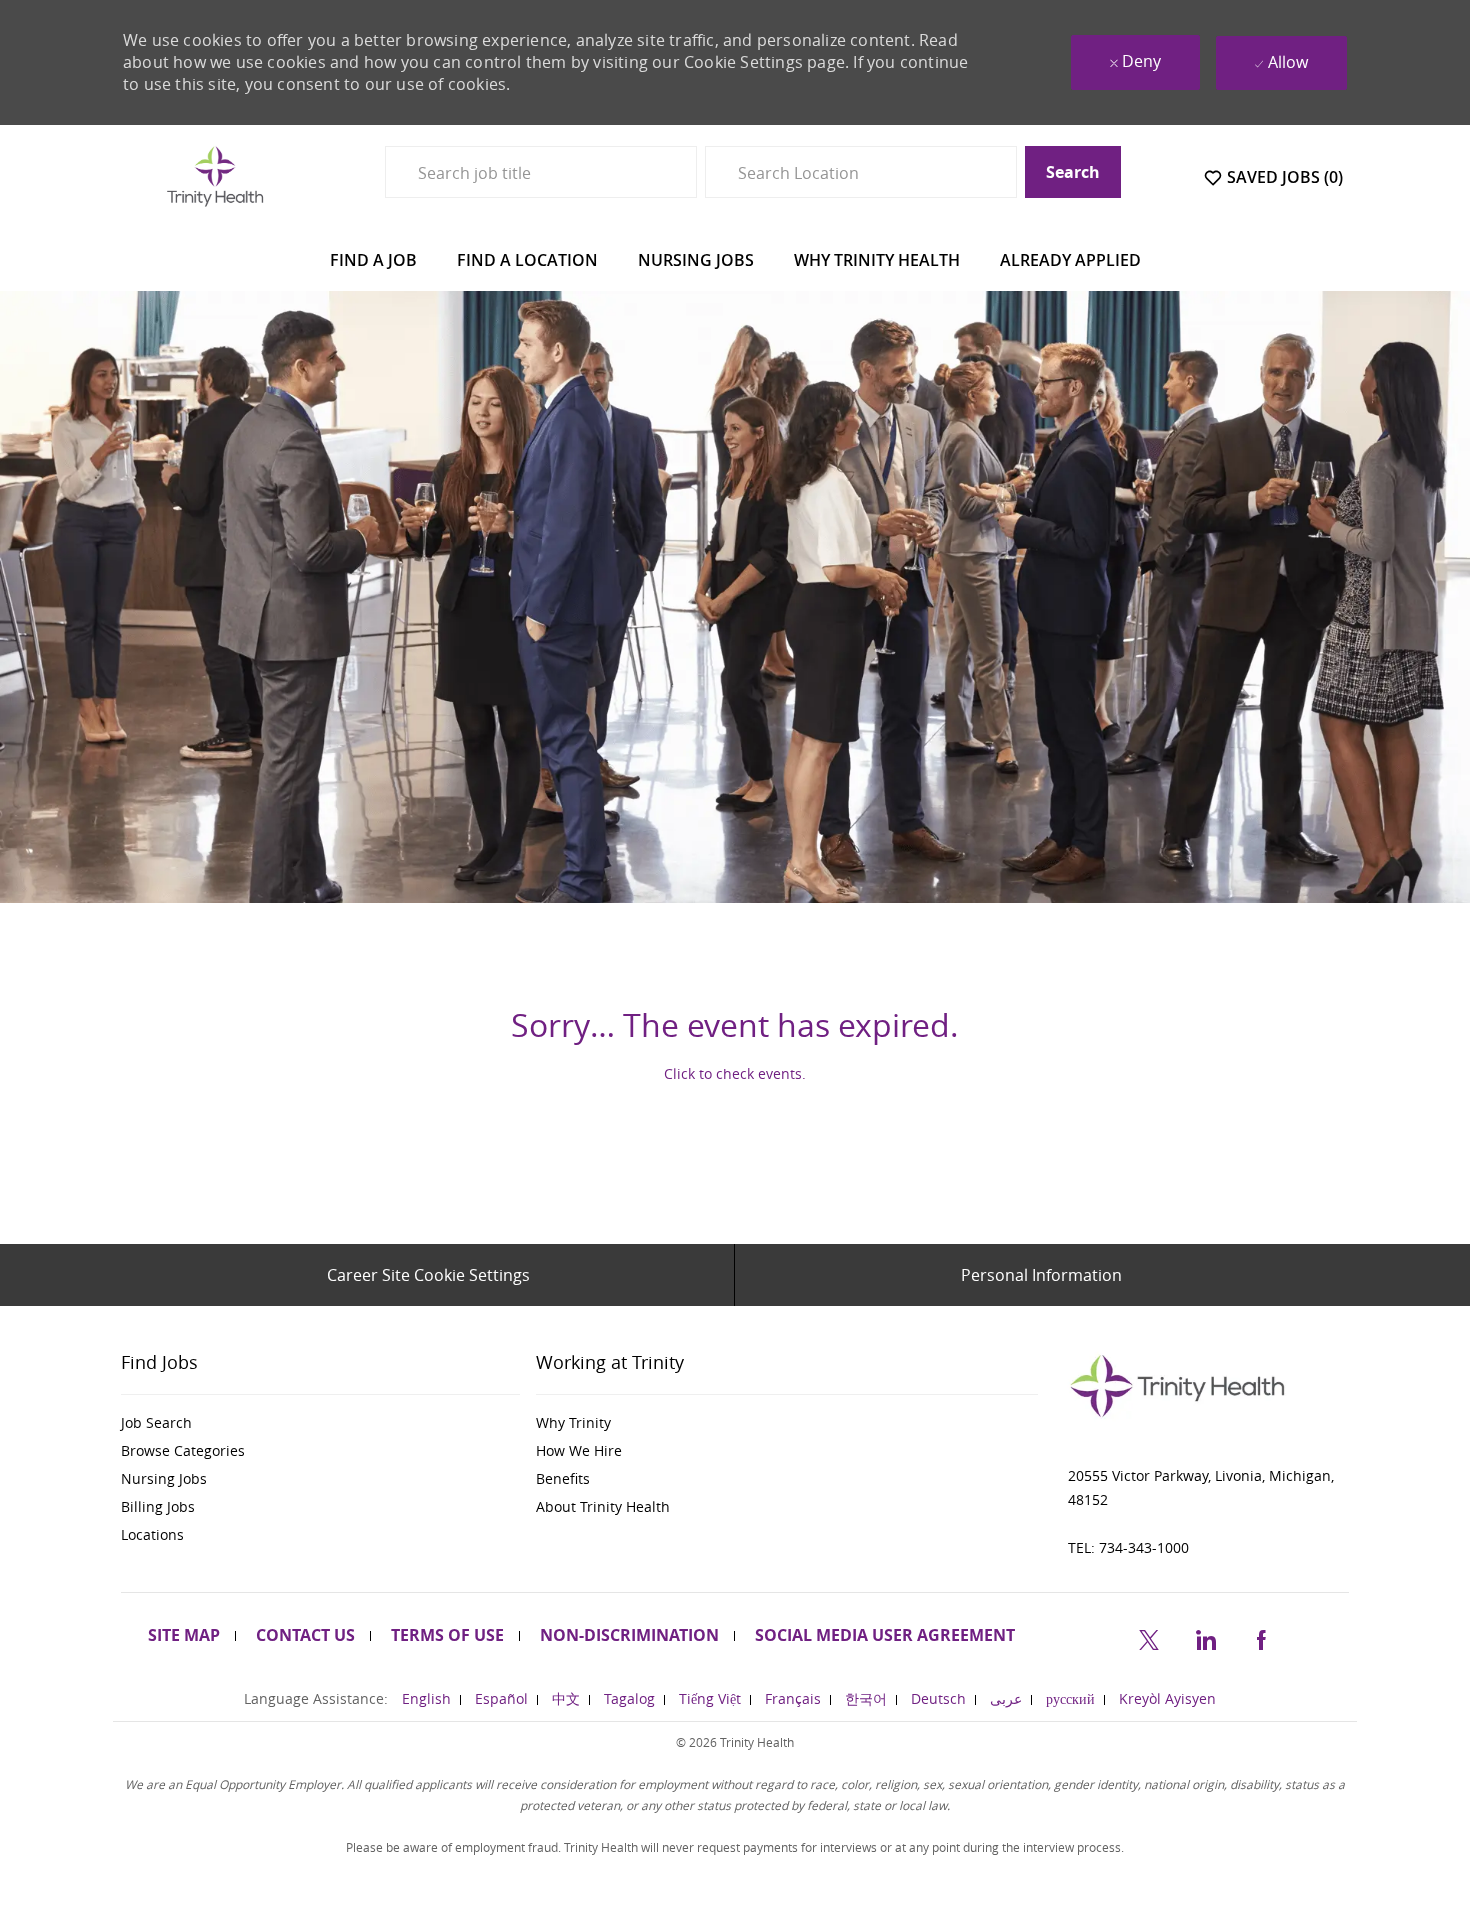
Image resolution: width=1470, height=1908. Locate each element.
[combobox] (541, 172)
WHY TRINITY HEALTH (877, 260)
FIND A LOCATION (527, 260)
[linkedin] (1205, 1636)
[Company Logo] (215, 175)
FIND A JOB (373, 260)
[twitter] (1149, 1636)
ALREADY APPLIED (1070, 260)
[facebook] (1261, 1636)
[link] (320, 1423)
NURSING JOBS (696, 260)
